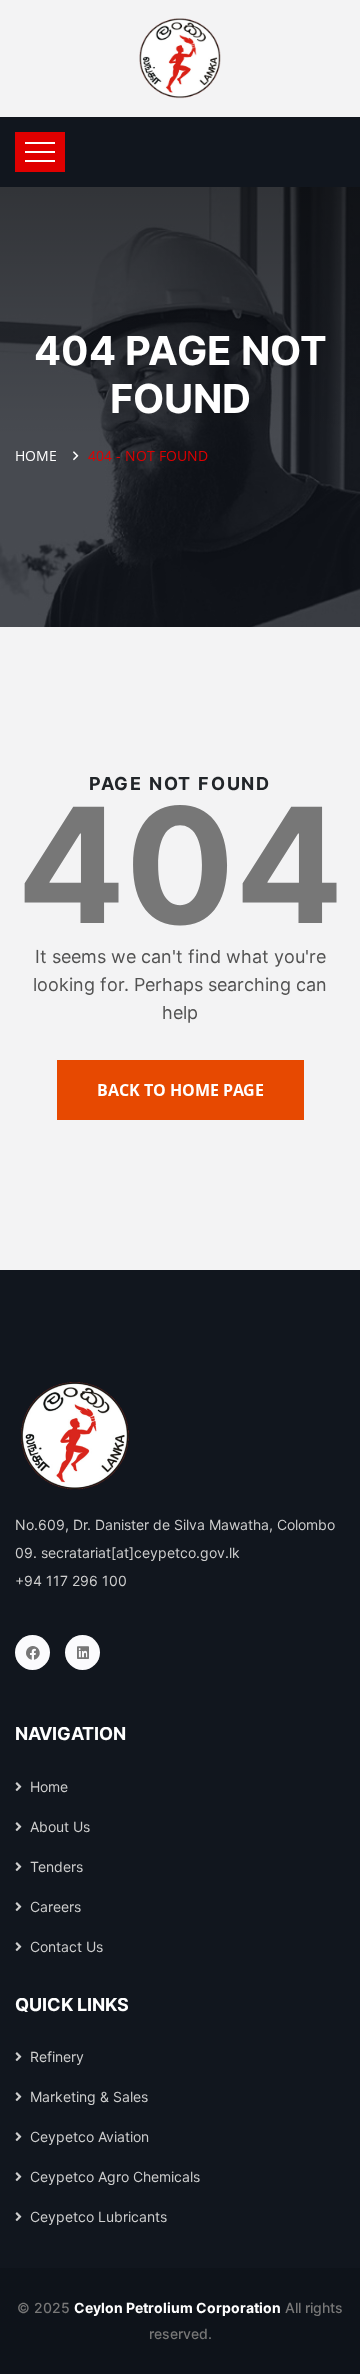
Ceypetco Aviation (89, 2136)
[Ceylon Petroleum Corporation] (180, 58)
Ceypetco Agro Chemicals (115, 2176)
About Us (60, 1826)
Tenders (56, 1866)
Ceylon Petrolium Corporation (177, 2307)
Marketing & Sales (89, 2096)
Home (40, 455)
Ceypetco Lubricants (98, 2216)
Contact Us (66, 1946)
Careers (55, 1906)
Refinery (57, 2056)
